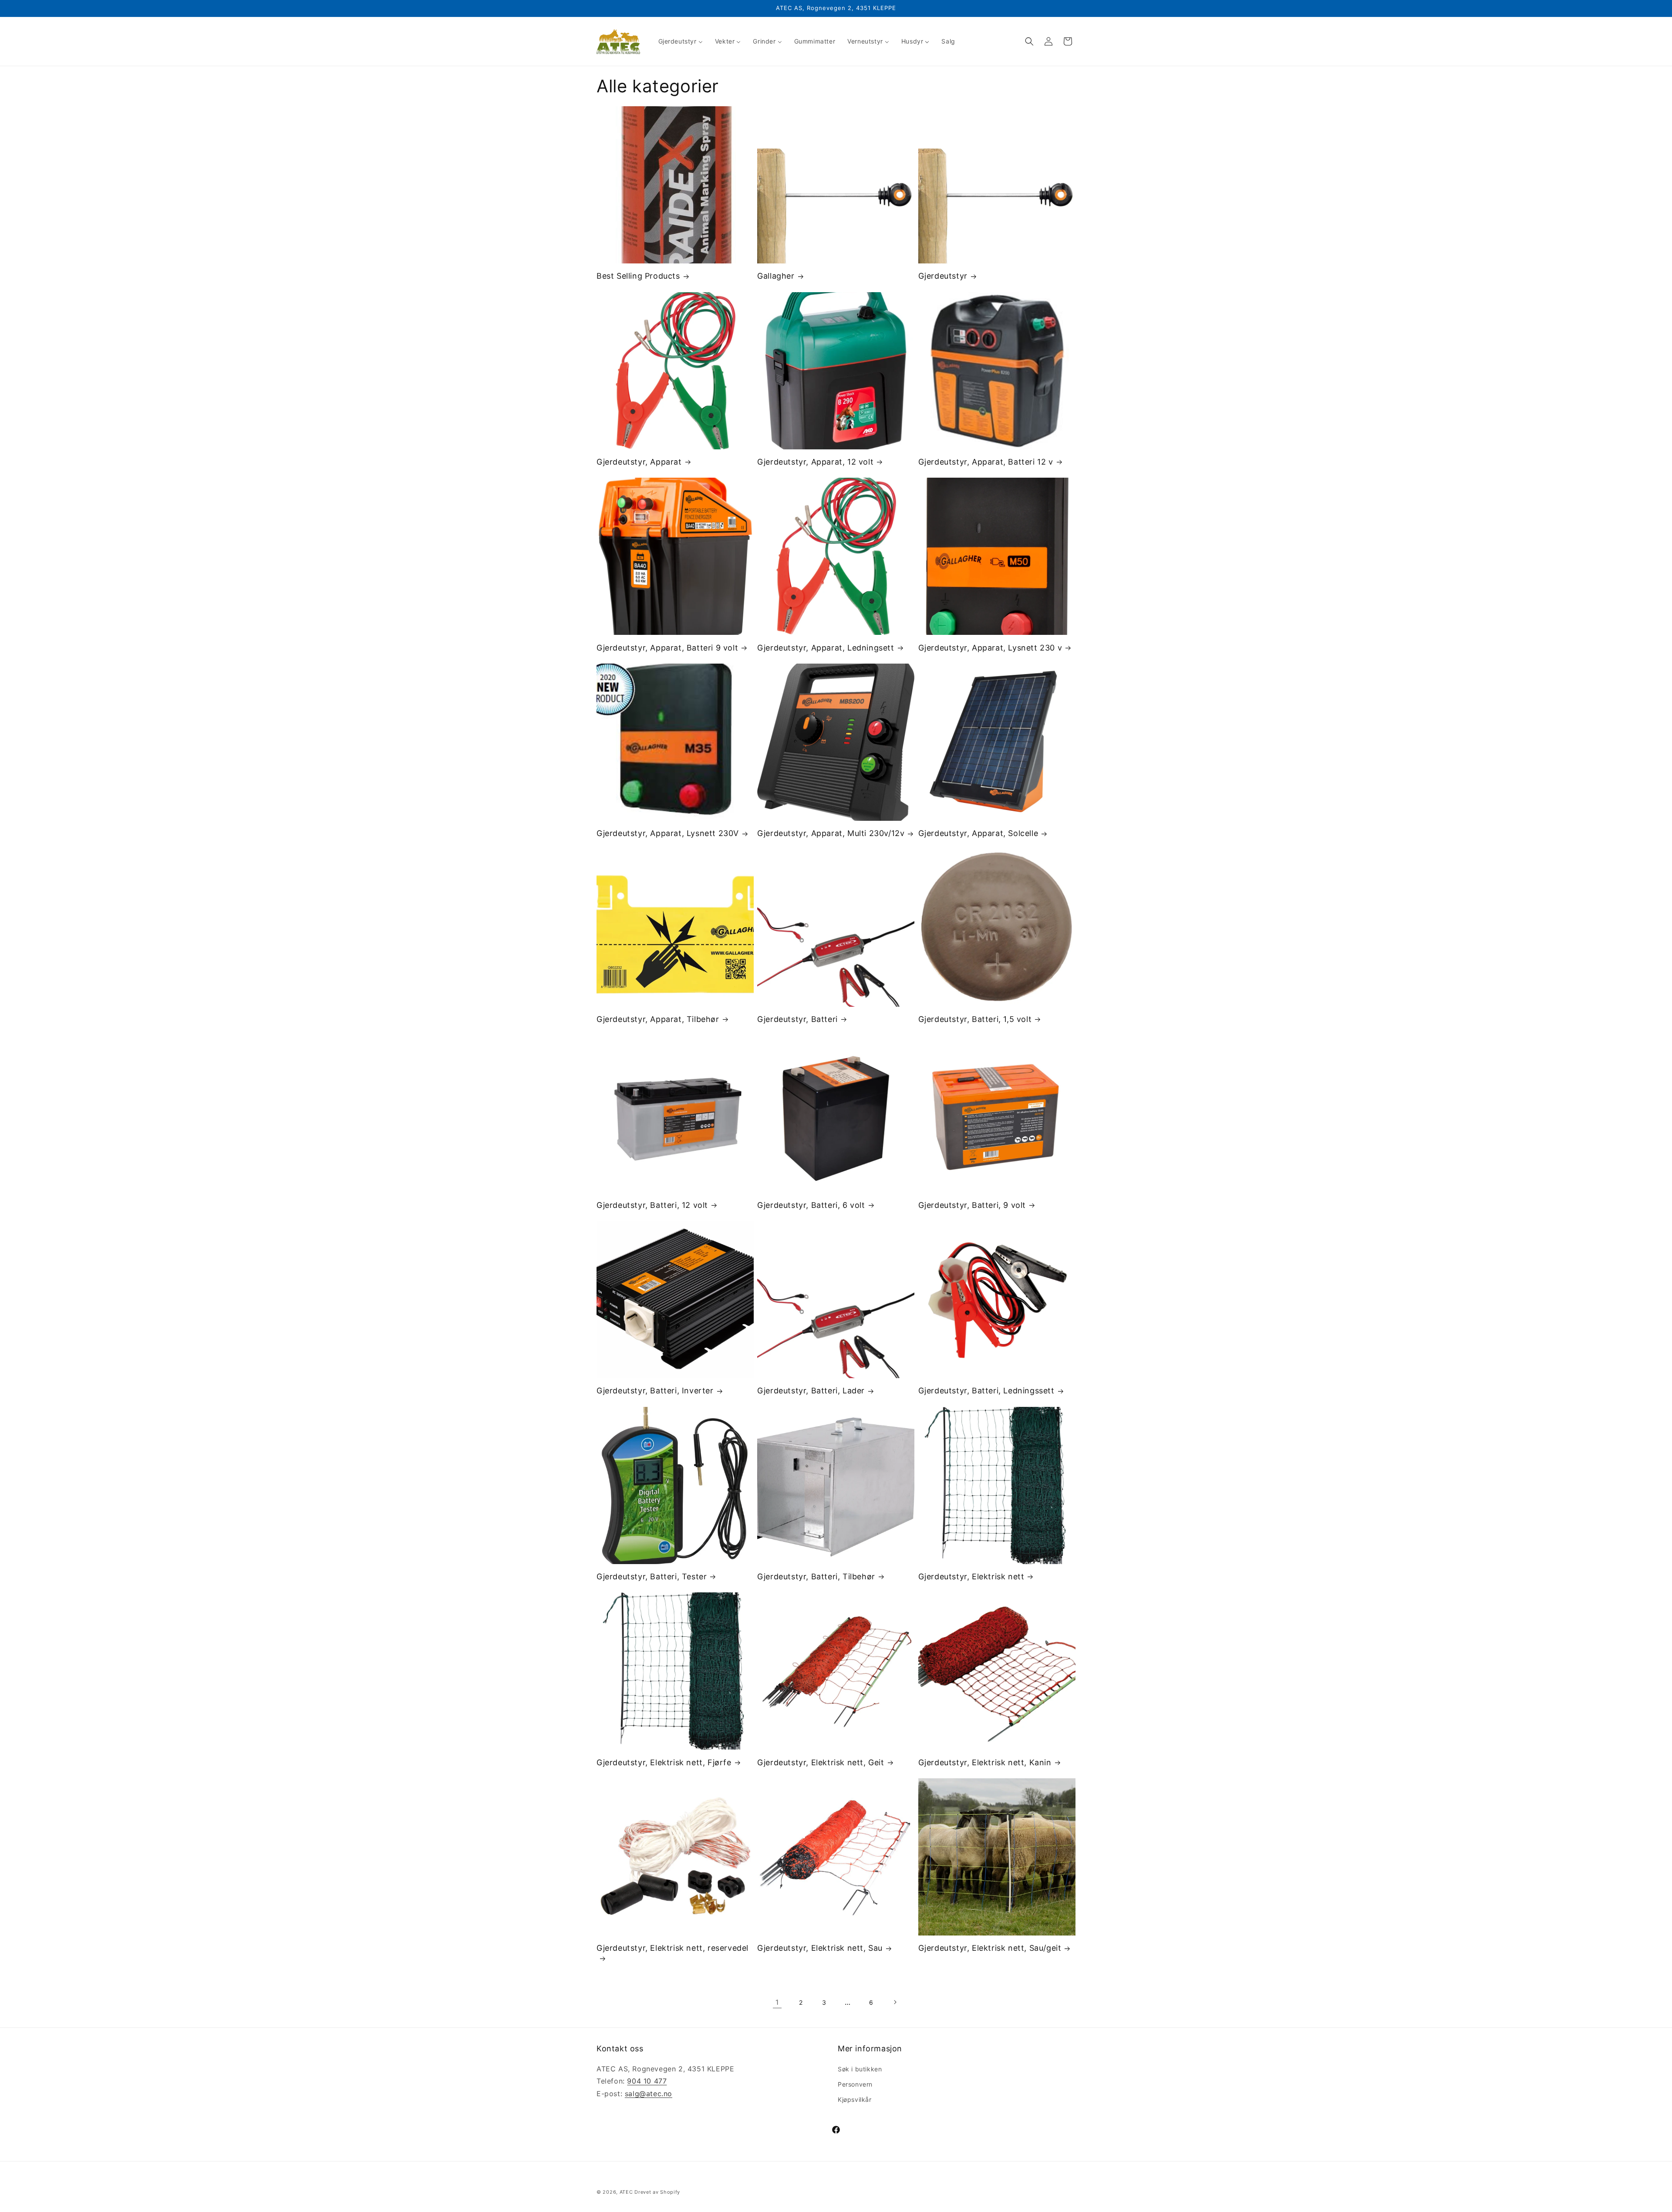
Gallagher (776, 276)
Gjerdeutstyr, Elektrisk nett (971, 1576)
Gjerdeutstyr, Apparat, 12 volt (815, 462)
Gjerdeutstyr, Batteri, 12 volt (652, 1205)
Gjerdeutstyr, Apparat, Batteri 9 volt (667, 648)
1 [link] (777, 2002)
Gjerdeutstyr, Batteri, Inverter (655, 1391)
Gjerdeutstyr (943, 276)
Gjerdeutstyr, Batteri (797, 1019)
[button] (1029, 41)
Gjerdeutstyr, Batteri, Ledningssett (986, 1391)
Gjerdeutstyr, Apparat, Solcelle (978, 833)
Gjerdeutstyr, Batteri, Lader (811, 1391)
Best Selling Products (638, 276)
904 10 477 (647, 2081)
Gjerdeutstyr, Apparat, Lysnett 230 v (990, 648)
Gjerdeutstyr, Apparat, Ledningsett (826, 648)
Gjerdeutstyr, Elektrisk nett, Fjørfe (664, 1762)
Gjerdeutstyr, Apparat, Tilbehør (658, 1019)
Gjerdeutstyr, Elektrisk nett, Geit (821, 1762)
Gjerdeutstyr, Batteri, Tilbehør (816, 1576)
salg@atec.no (649, 2094)
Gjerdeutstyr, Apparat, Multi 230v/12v (831, 833)
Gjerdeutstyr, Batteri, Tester (652, 1576)
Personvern (855, 2084)
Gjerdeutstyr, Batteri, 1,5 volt (975, 1019)
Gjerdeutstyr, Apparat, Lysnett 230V (668, 833)
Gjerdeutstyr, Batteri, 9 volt (972, 1205)
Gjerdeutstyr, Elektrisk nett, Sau (820, 1948)
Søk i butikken (860, 2069)
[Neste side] (895, 2002)
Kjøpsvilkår (855, 2099)
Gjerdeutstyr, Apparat (639, 462)
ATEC (626, 2192)
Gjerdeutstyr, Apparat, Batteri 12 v (986, 462)
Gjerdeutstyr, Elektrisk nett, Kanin (985, 1762)
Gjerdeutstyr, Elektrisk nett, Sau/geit (990, 1948)
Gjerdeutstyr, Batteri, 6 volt (811, 1205)
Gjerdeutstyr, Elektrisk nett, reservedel (673, 1948)
